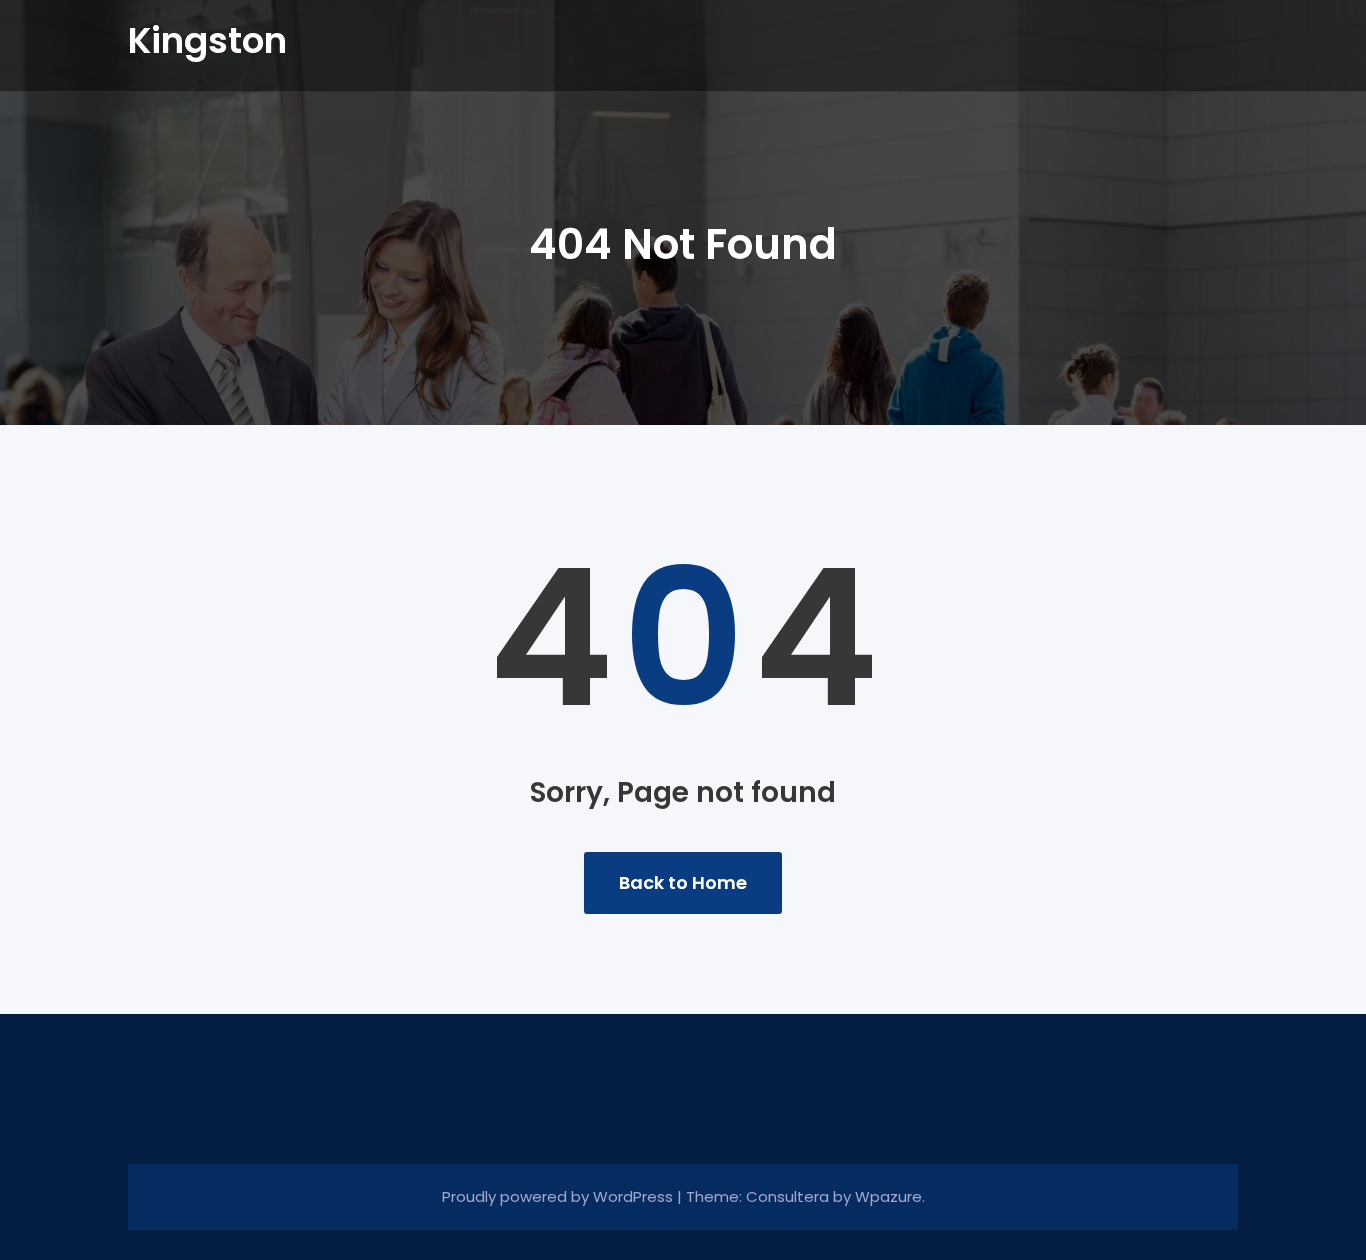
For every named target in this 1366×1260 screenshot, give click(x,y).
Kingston (207, 40)
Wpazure (888, 1196)
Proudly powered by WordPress (559, 1196)
